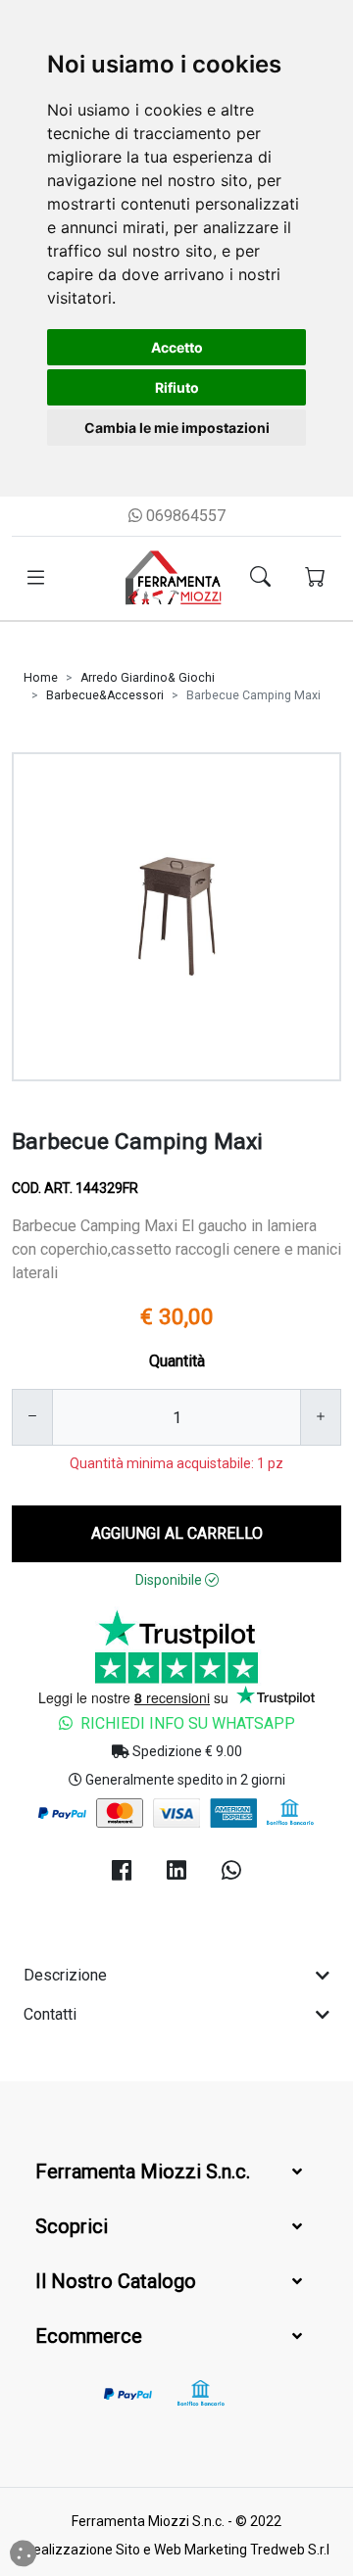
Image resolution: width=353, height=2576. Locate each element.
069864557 (184, 516)
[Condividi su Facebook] (122, 1872)
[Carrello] (315, 579)
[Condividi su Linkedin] (176, 1872)
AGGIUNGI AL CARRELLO (177, 1533)
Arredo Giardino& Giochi (148, 678)
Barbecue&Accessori (105, 695)
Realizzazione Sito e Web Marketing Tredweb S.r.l (177, 2550)
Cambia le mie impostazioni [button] (177, 428)
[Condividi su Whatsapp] (231, 1872)
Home (41, 678)
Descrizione (65, 1975)
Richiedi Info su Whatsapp (188, 1723)
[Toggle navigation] (36, 578)
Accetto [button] (177, 347)
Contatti (50, 2014)
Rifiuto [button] (177, 387)
